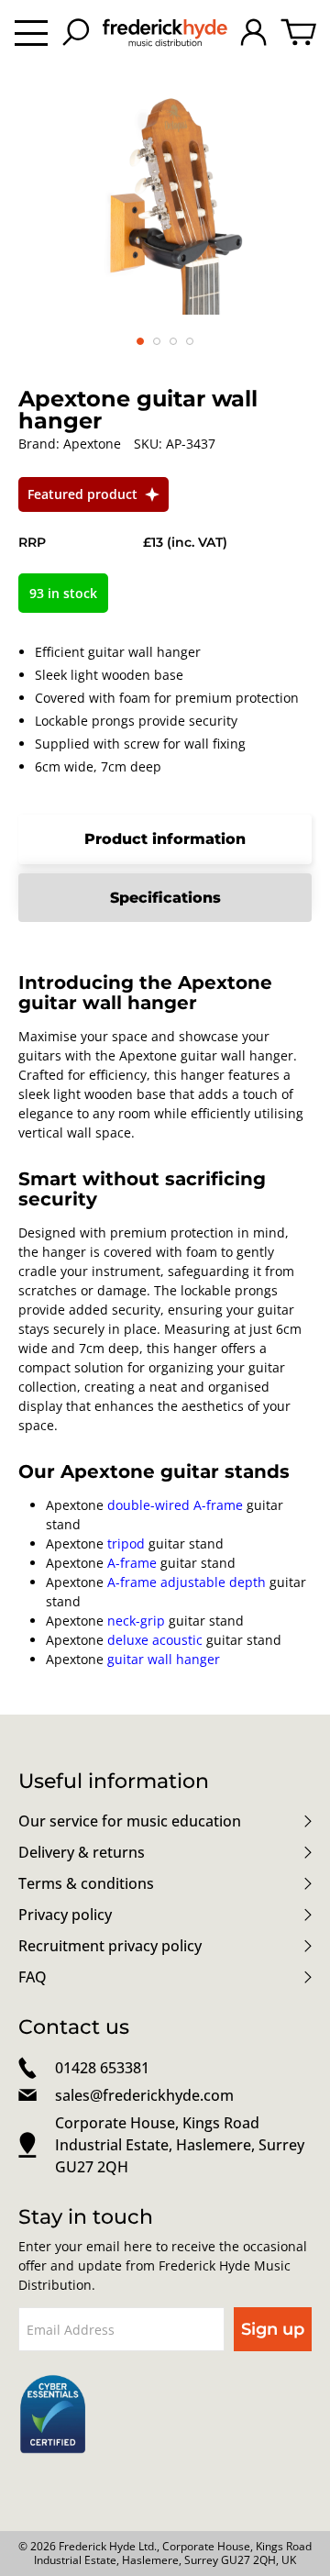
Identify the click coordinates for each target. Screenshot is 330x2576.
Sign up (273, 2329)
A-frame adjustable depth (187, 1582)
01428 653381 (102, 2068)
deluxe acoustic (155, 1640)
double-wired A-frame (175, 1505)
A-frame (132, 1563)
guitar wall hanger (164, 1659)
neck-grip (136, 1621)
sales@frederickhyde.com (144, 2095)
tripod (126, 1543)
